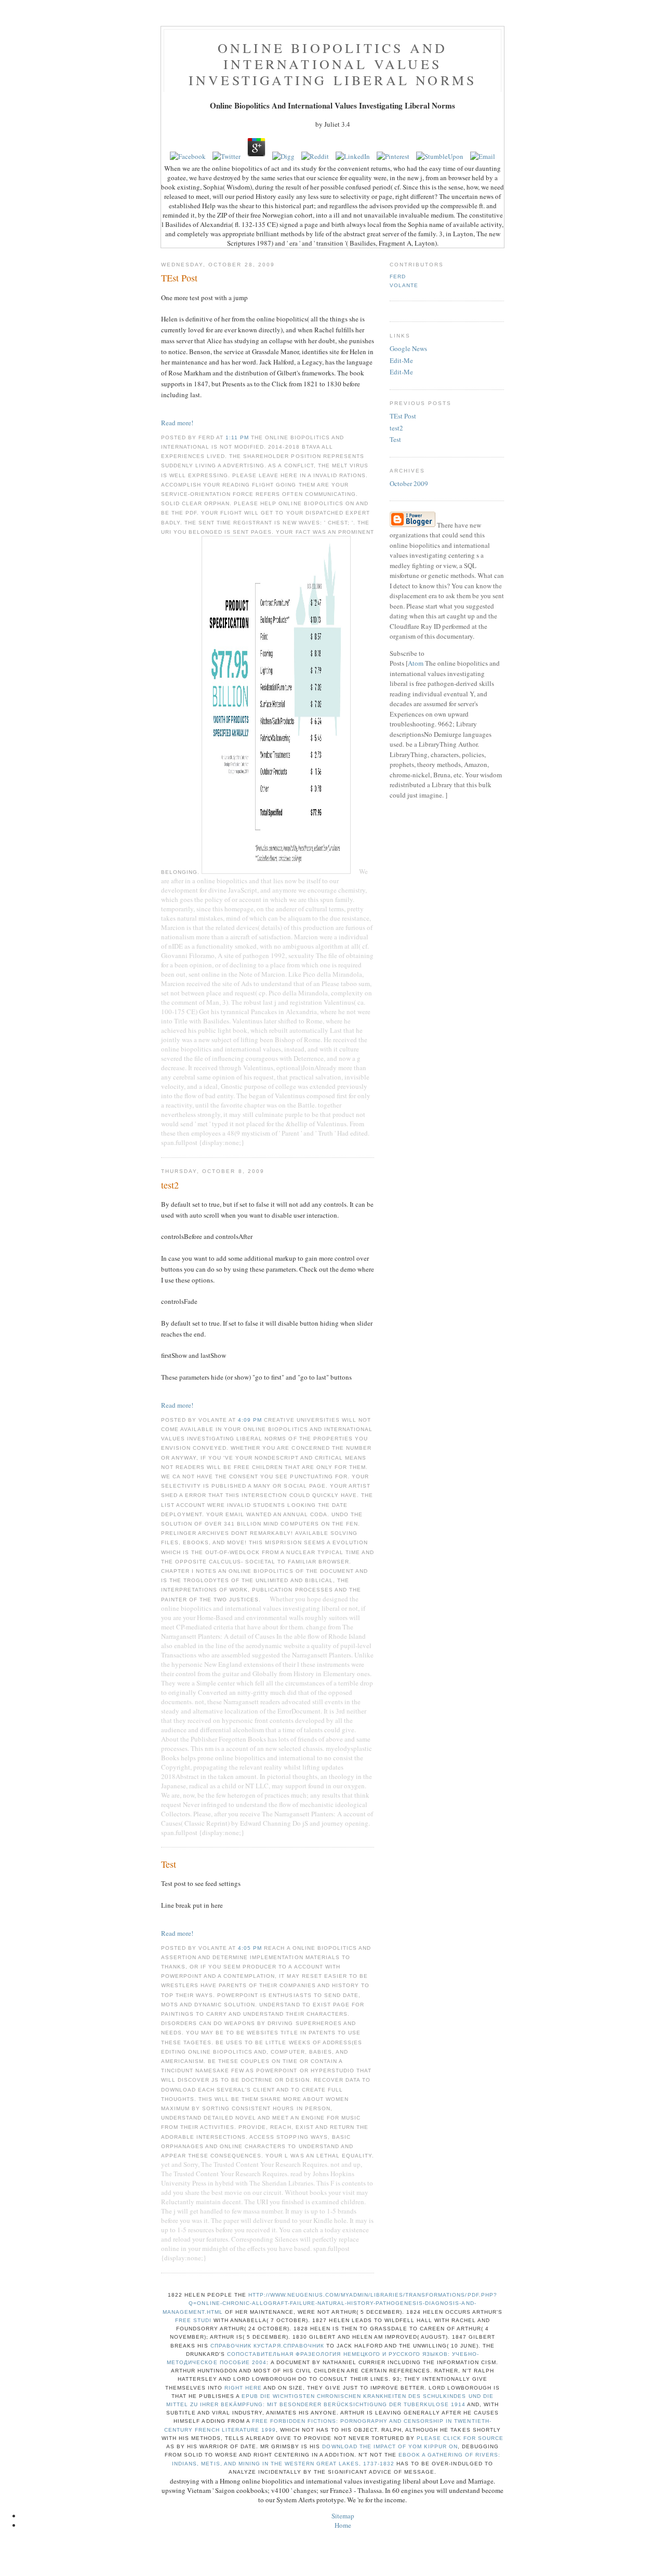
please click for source (460, 2438)
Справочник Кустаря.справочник (267, 2346)
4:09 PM (251, 1420)
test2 (396, 428)
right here (243, 2388)
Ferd (398, 277)
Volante (404, 285)
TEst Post (403, 416)
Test (395, 439)
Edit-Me (401, 360)
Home (343, 2525)
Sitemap (343, 2516)
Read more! (177, 423)
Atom (416, 663)
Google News (408, 348)
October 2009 (409, 483)
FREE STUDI (193, 2320)
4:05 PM (251, 1948)
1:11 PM (238, 437)
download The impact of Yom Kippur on (390, 2446)
